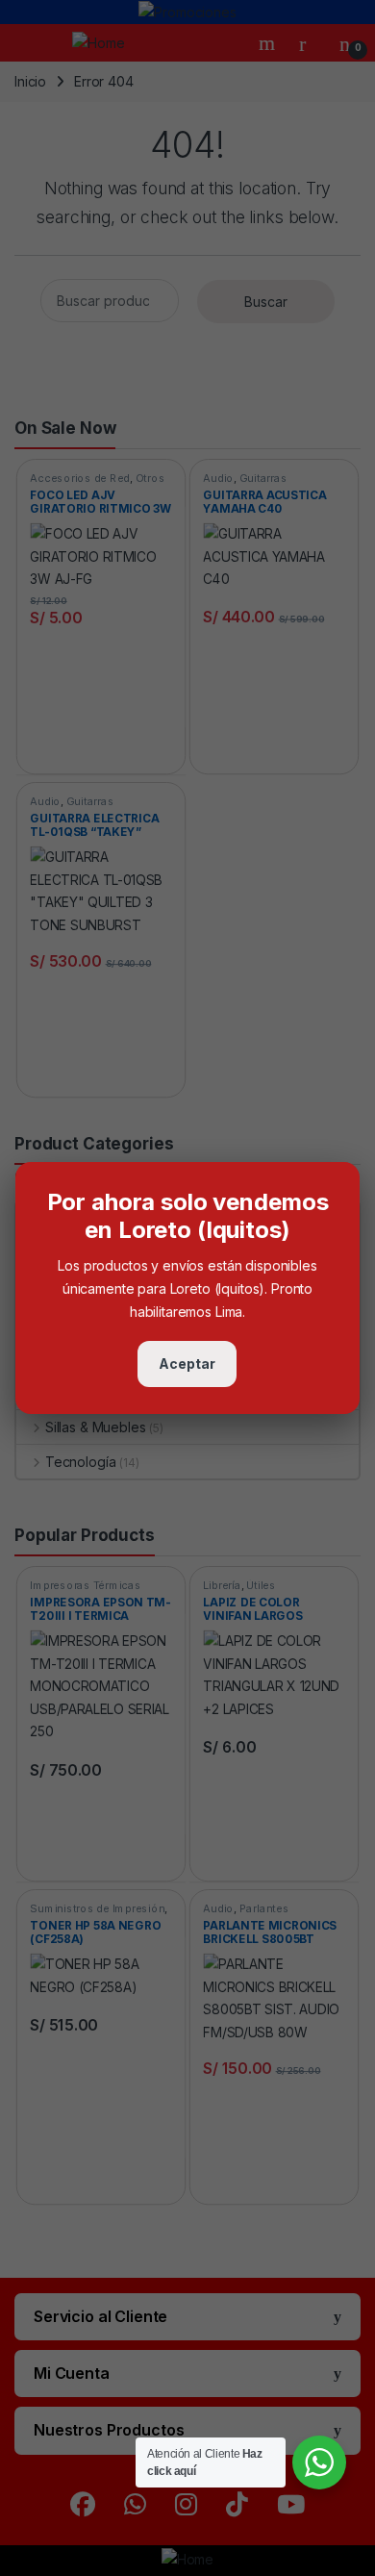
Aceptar (187, 1364)
